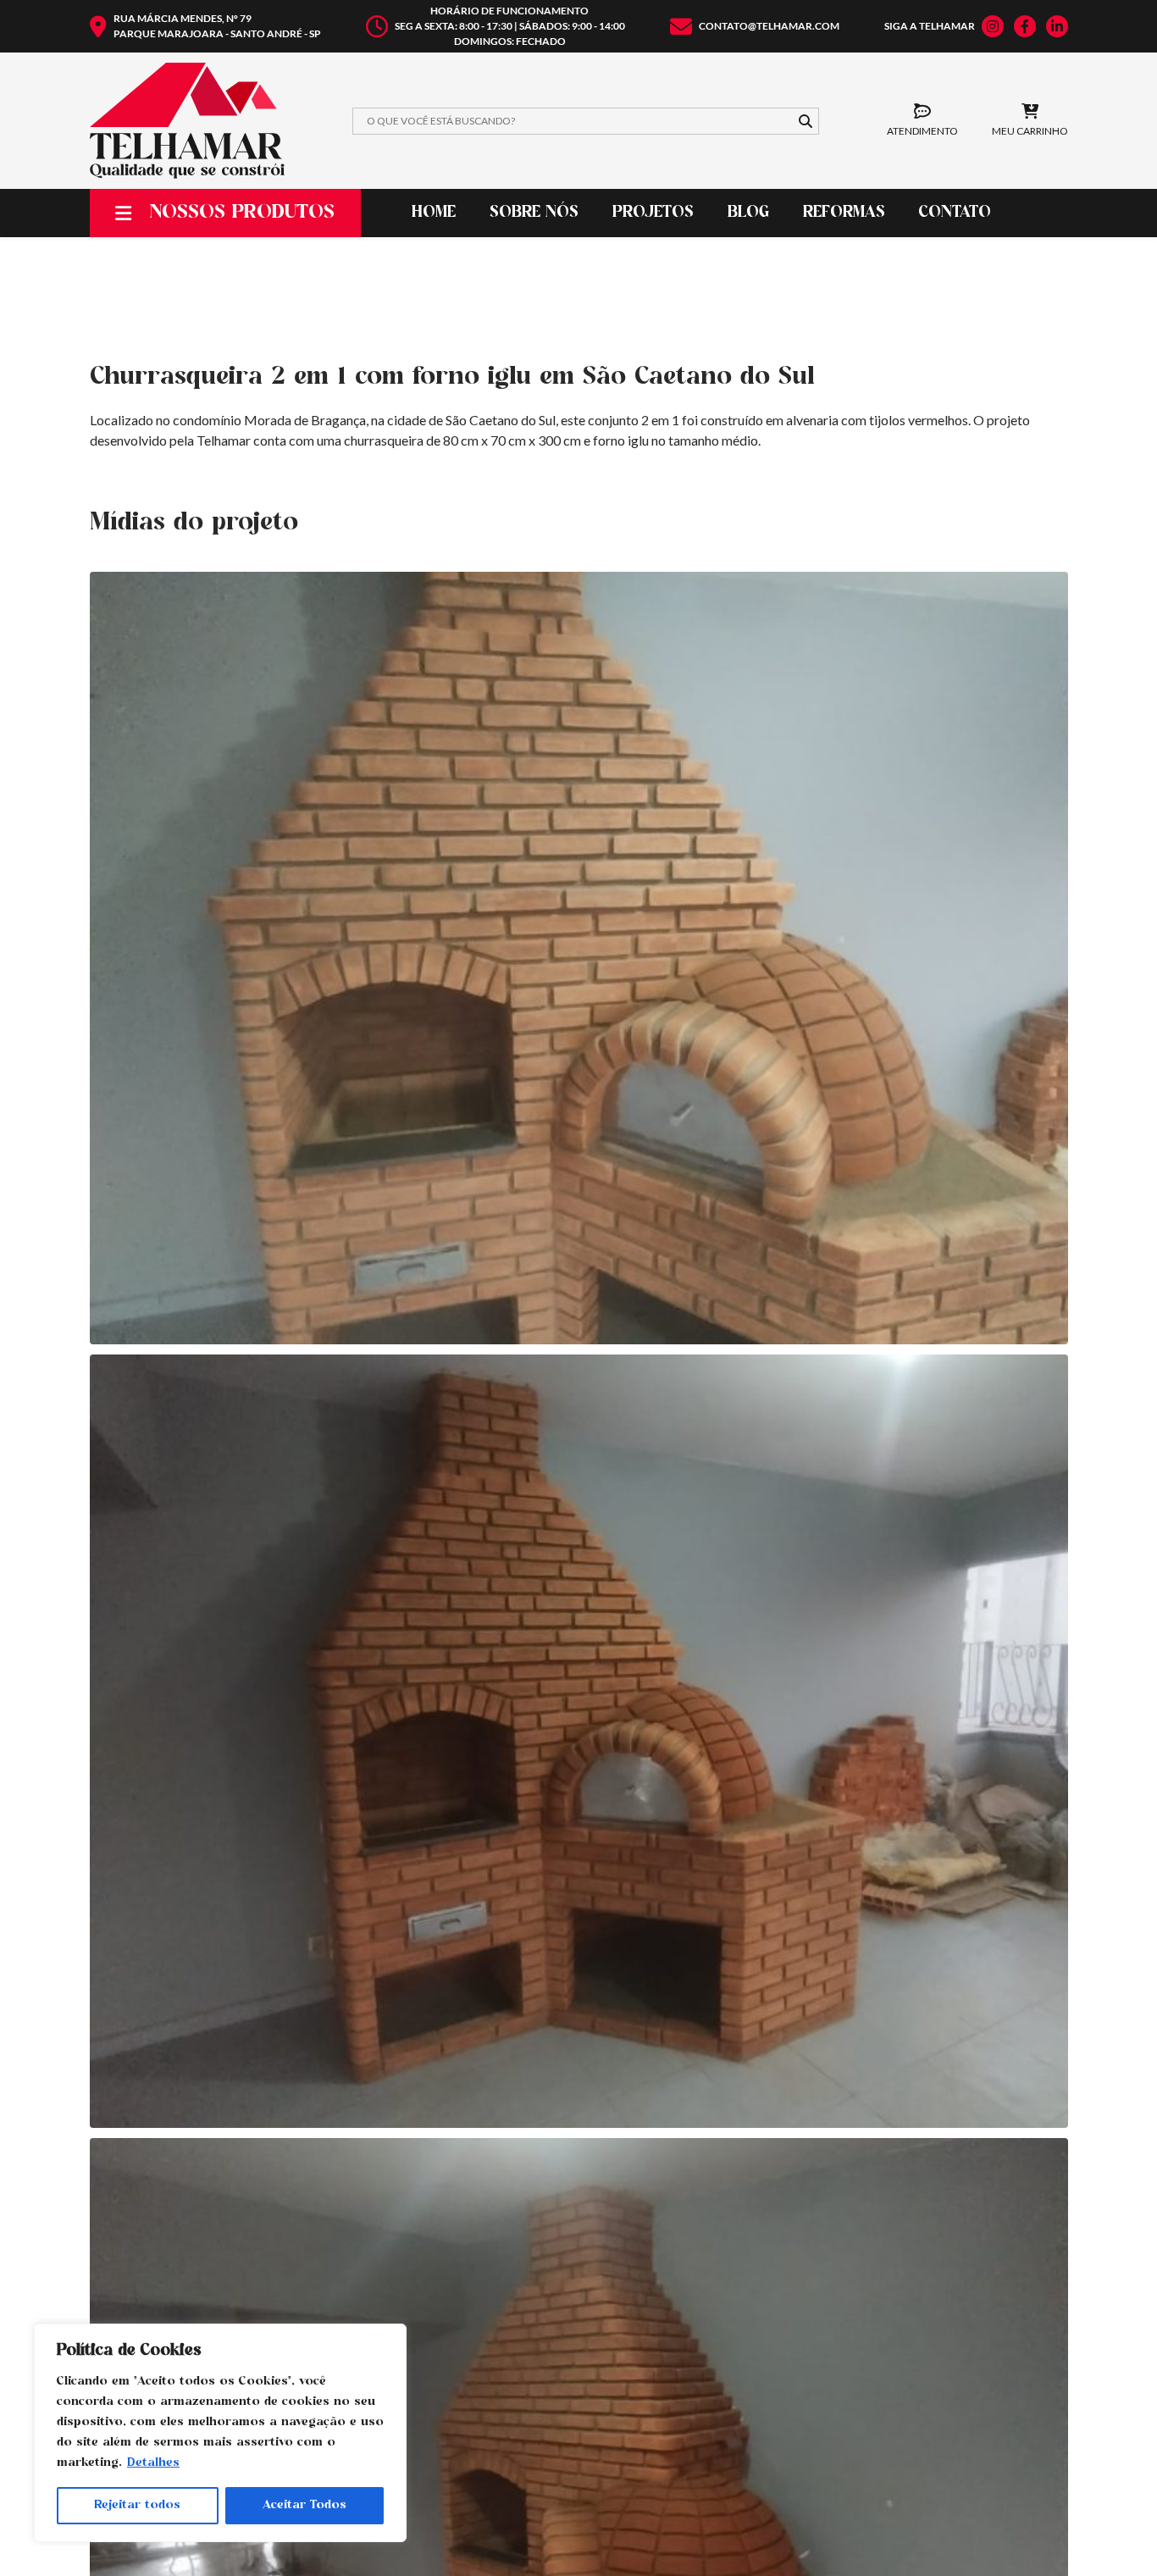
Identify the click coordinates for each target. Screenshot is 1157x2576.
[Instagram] (993, 26)
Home (434, 213)
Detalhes (153, 2463)
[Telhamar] (187, 121)
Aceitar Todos (304, 2505)
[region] (220, 2433)
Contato (955, 213)
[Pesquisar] (805, 121)
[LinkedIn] (1057, 26)
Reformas (844, 213)
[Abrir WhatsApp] (1115, 2534)
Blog (748, 213)
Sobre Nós (534, 213)
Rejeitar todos (137, 2505)
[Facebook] (1025, 26)
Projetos (653, 213)
